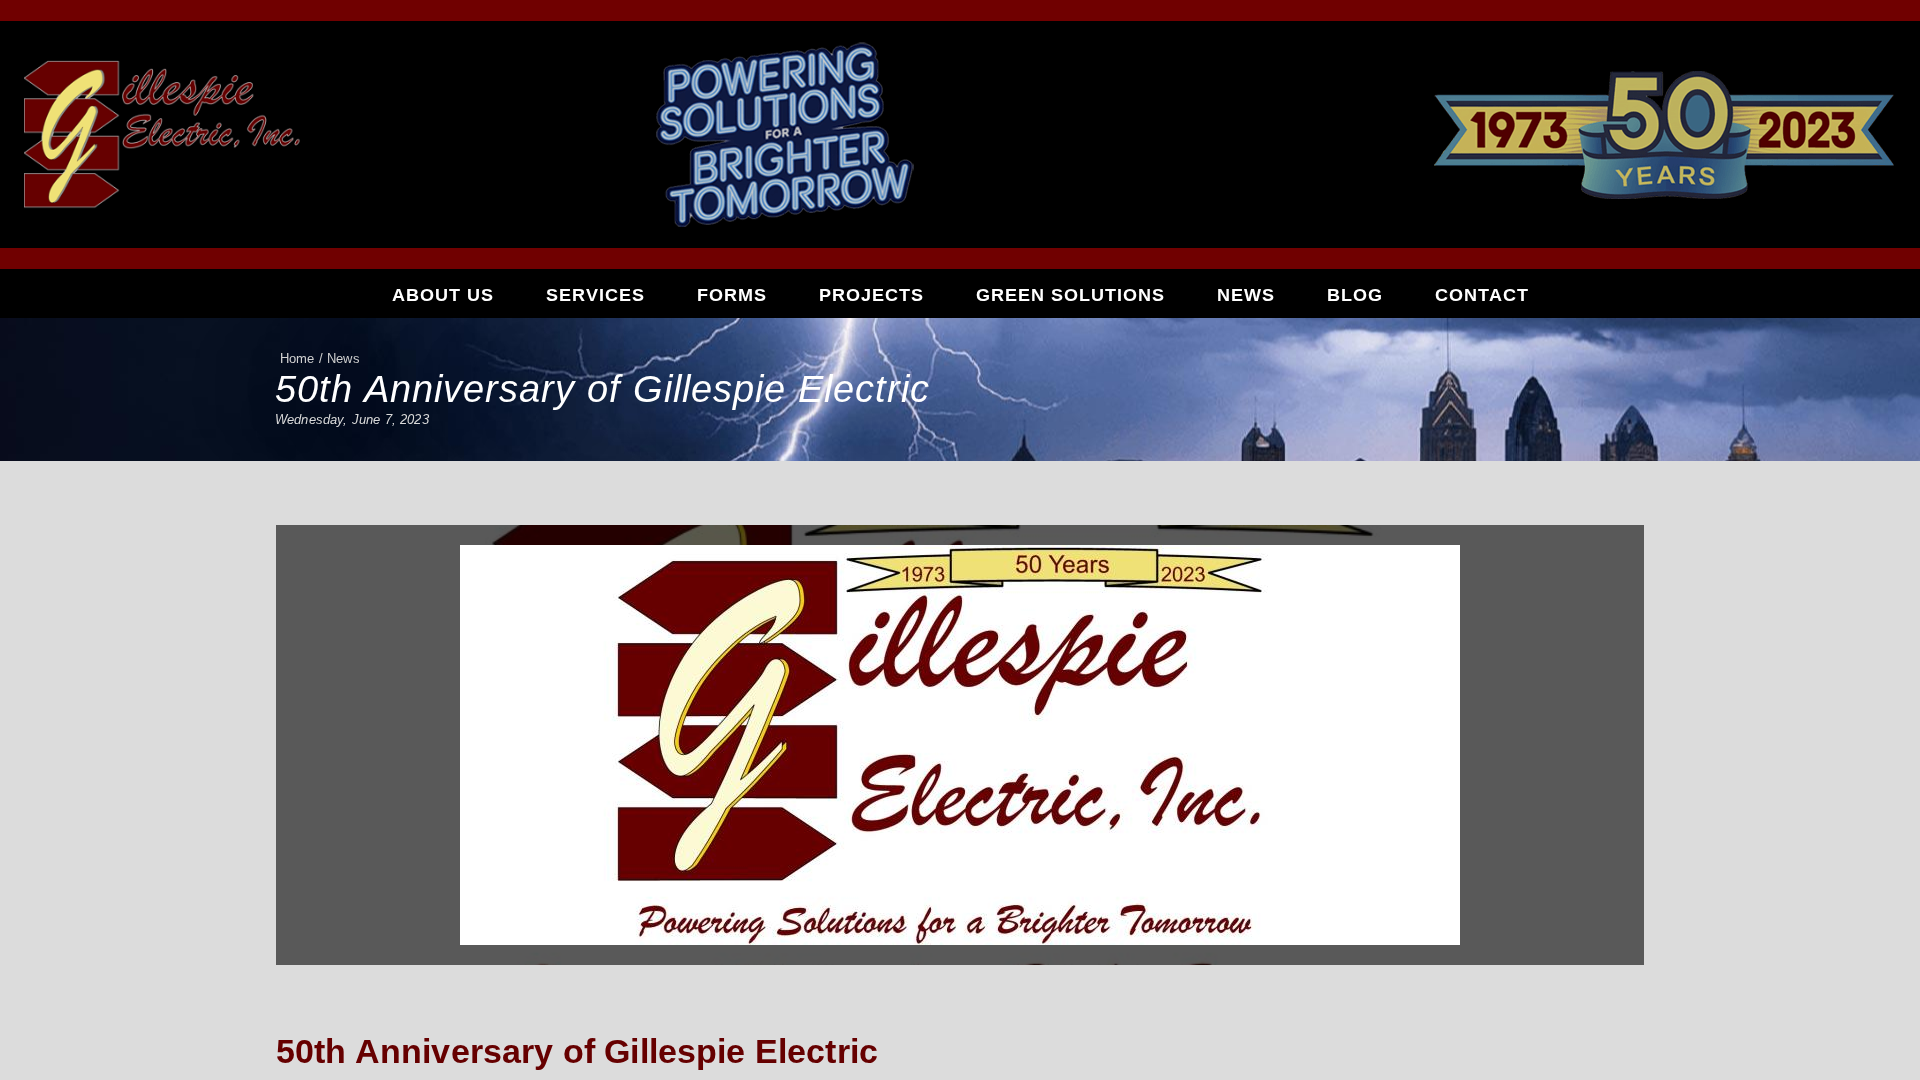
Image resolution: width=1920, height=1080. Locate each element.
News (1246, 295)
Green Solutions (1070, 295)
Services (595, 295)
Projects (871, 295)
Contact (1482, 295)
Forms (732, 295)
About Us (443, 295)
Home (297, 358)
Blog (1355, 295)
